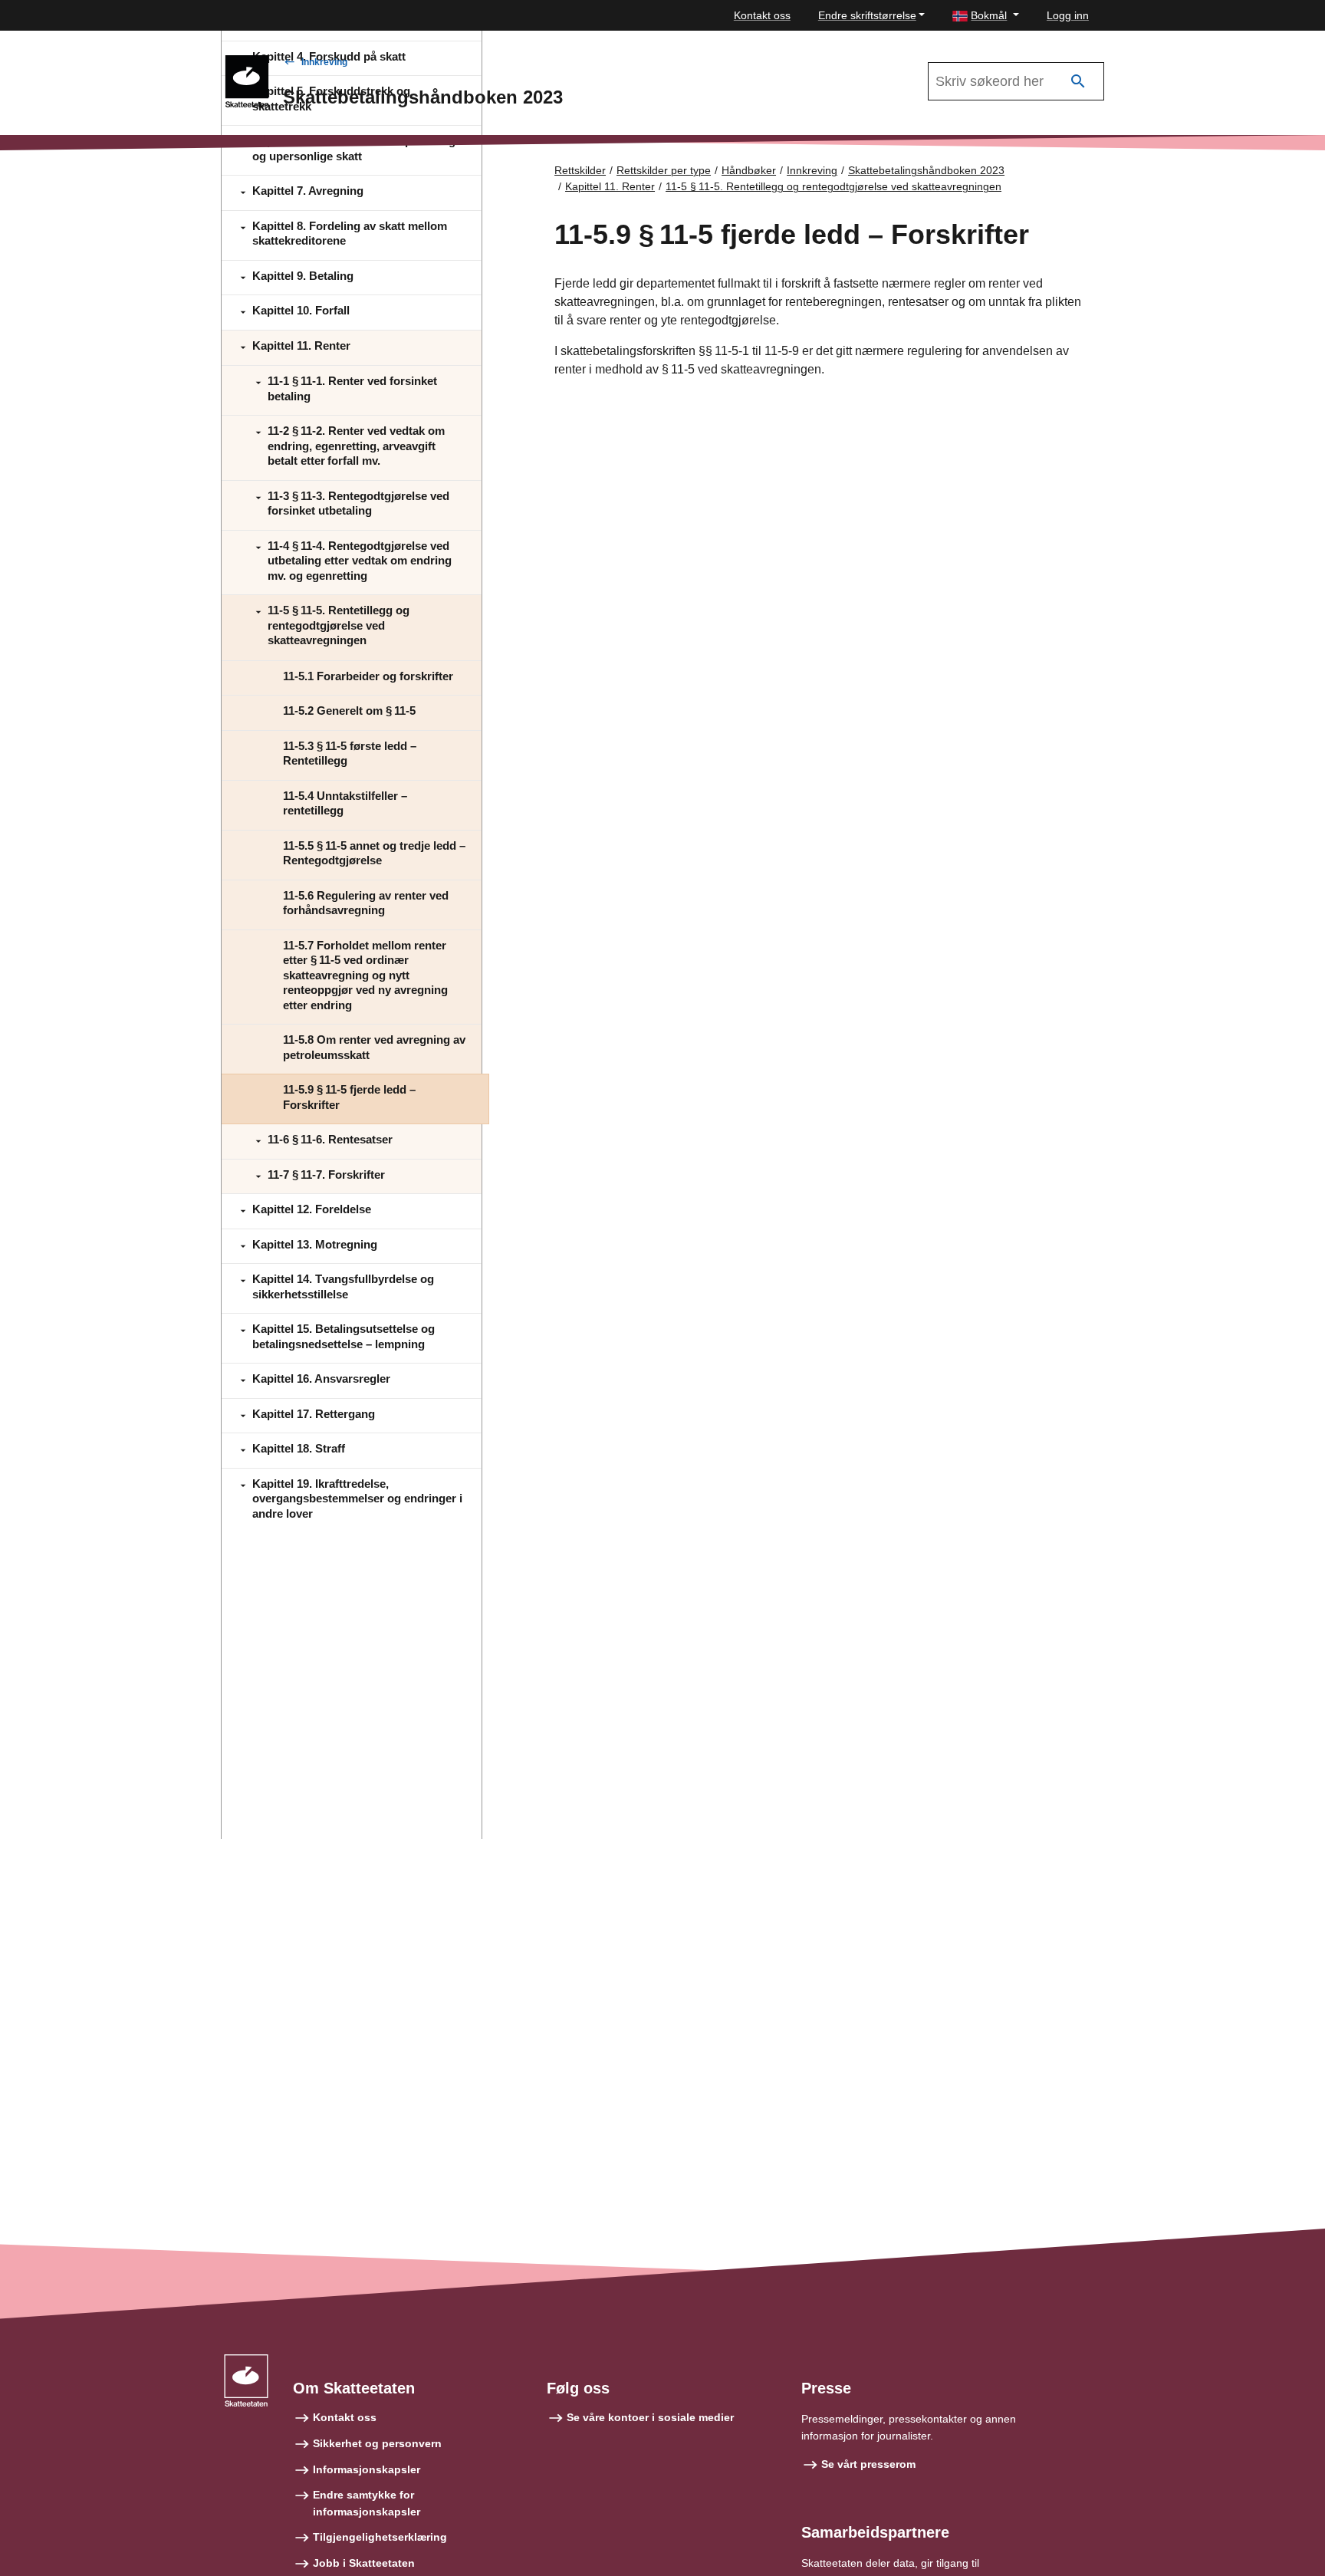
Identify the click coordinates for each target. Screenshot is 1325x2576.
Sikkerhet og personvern (377, 2443)
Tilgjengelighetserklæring (380, 2537)
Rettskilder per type (664, 170)
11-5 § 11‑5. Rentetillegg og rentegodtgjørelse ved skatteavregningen (833, 186)
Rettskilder (580, 170)
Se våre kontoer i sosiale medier (650, 2417)
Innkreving (324, 62)
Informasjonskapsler (367, 2469)
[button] (986, 16)
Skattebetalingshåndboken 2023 (926, 170)
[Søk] (1078, 82)
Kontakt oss (762, 15)
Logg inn (1068, 15)
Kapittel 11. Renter (610, 186)
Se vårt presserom (868, 2464)
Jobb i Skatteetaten (364, 2563)
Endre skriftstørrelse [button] (867, 15)
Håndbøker (749, 170)
